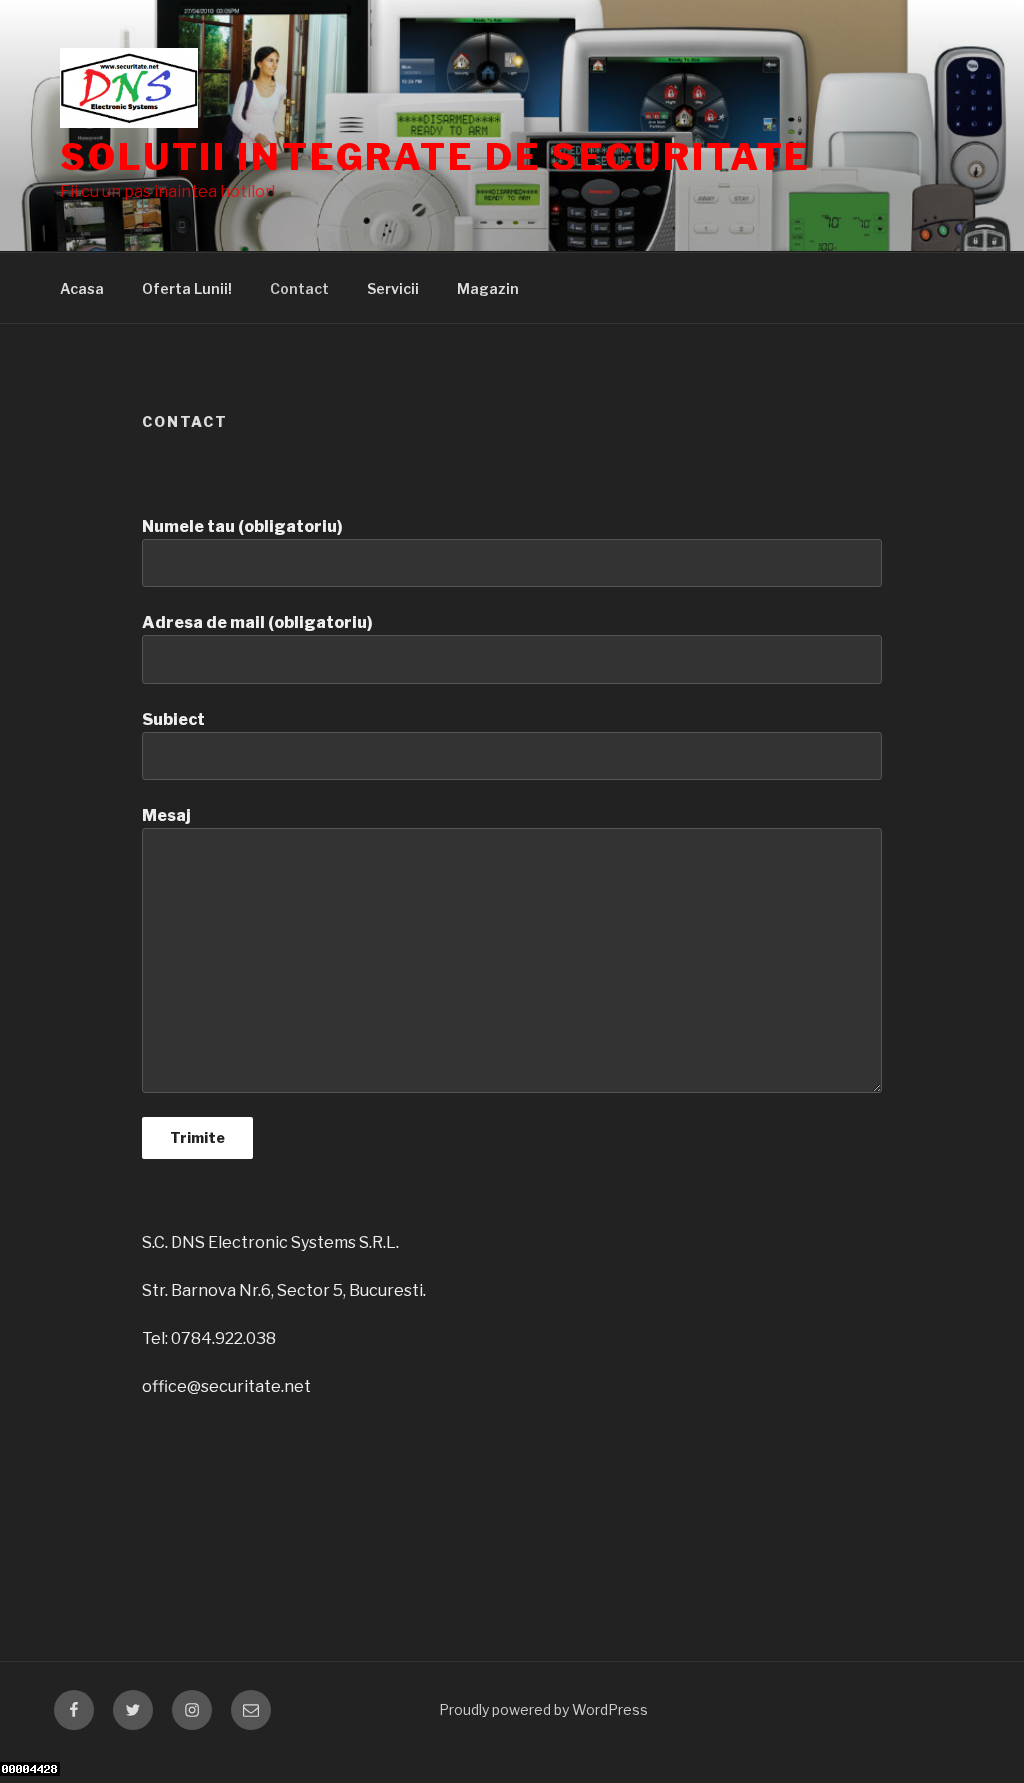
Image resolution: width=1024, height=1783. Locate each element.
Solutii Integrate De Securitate (435, 157)
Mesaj (166, 815)
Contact (299, 288)
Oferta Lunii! (187, 288)
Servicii (393, 288)
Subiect (173, 719)
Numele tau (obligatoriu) (242, 526)
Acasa (82, 288)
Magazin (488, 288)
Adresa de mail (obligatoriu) (257, 622)
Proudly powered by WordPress (543, 1709)
